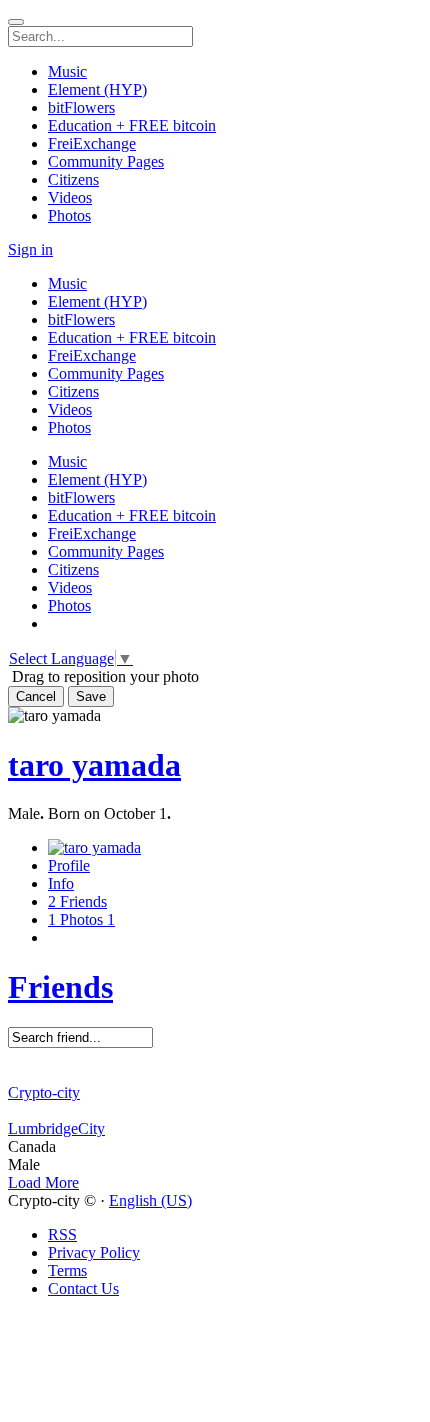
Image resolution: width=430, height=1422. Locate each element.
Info (61, 883)
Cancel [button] (36, 696)
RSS (62, 1234)
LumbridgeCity (56, 1128)
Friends (60, 987)
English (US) (150, 1200)
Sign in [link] (30, 249)
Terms (67, 1270)
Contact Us (83, 1288)
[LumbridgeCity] (215, 1111)
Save (91, 696)
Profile (69, 865)
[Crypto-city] (215, 1075)
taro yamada (94, 765)
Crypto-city (44, 1092)
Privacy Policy (94, 1252)
